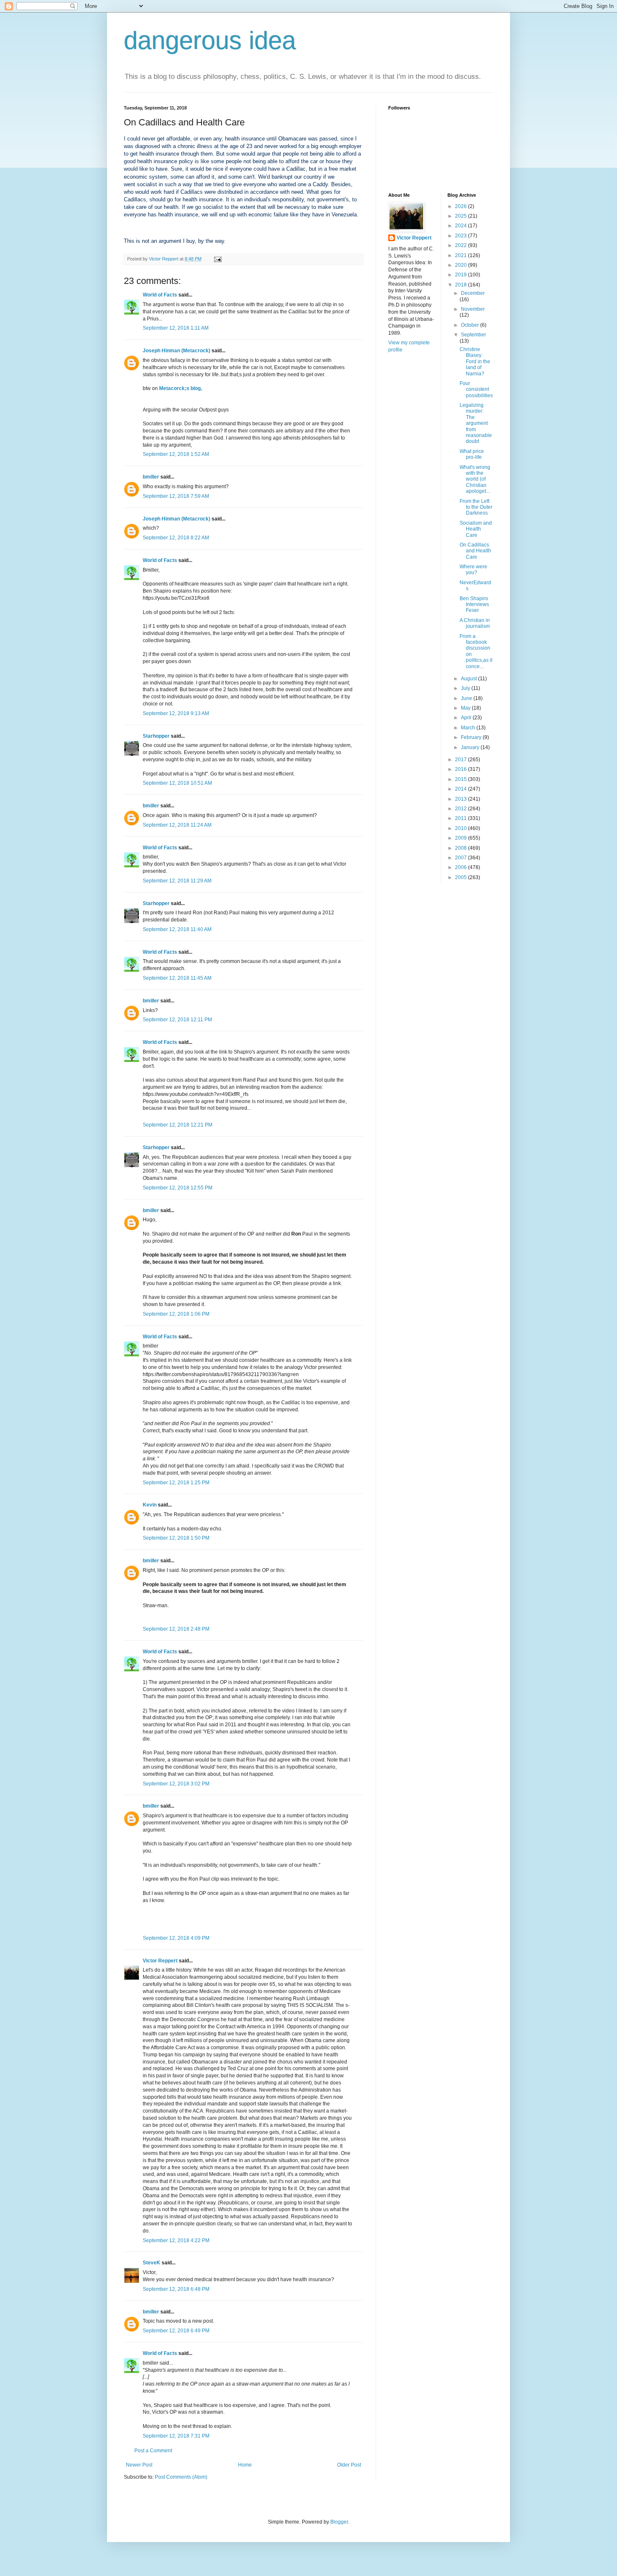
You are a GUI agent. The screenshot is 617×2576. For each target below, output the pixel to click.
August (469, 679)
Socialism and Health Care (476, 529)
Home (245, 2465)
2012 (461, 809)
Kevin (150, 1505)
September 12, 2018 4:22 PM (176, 2240)
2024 (461, 226)
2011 (461, 818)
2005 (461, 877)
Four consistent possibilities (476, 389)
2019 (461, 275)
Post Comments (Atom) (181, 2477)
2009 (461, 838)
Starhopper (156, 736)
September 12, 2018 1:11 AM (176, 328)
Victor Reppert (160, 1961)
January (471, 747)
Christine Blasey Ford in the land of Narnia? (475, 362)
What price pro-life (472, 454)
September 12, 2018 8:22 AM (176, 538)
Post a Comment (153, 2451)
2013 (461, 799)
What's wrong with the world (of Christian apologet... (475, 479)
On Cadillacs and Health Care (475, 551)
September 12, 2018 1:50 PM (176, 1538)
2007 (461, 858)
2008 (461, 848)
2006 (461, 867)
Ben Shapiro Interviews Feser (474, 605)
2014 (461, 789)
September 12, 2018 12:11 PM (177, 1020)
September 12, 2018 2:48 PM (176, 1629)
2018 (461, 285)
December (473, 293)
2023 (461, 236)
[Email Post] (217, 259)
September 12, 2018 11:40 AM (177, 929)
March (469, 728)
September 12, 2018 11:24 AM (177, 825)
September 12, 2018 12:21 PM (178, 1125)
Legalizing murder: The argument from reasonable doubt (476, 423)
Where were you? (473, 570)
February (472, 737)
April (467, 718)
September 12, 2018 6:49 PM (176, 2331)
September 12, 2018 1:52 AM (176, 454)
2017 (461, 760)
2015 (461, 779)
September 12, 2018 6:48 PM (176, 2289)
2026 (461, 206)
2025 (461, 216)
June (467, 698)
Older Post (349, 2465)
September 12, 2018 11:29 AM (177, 881)
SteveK (152, 2263)
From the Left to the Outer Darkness (476, 507)
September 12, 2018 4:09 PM (176, 1938)
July (466, 688)
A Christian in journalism (475, 623)
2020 (461, 265)
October (471, 325)
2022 (461, 245)
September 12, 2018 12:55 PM (178, 1188)
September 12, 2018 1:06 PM (176, 1314)
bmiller (151, 477)
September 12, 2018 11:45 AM (177, 978)
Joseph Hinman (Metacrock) (176, 351)
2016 (461, 769)
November (473, 309)
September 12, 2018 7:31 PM (176, 2436)
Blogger (339, 2522)
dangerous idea (210, 40)
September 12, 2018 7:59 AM (176, 496)
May (466, 708)
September (473, 335)
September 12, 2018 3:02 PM (176, 1784)
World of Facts (160, 295)
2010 (461, 828)
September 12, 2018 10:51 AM (177, 783)
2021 (461, 255)
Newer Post (139, 2465)
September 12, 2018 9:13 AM (176, 713)
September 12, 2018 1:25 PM (176, 1483)
